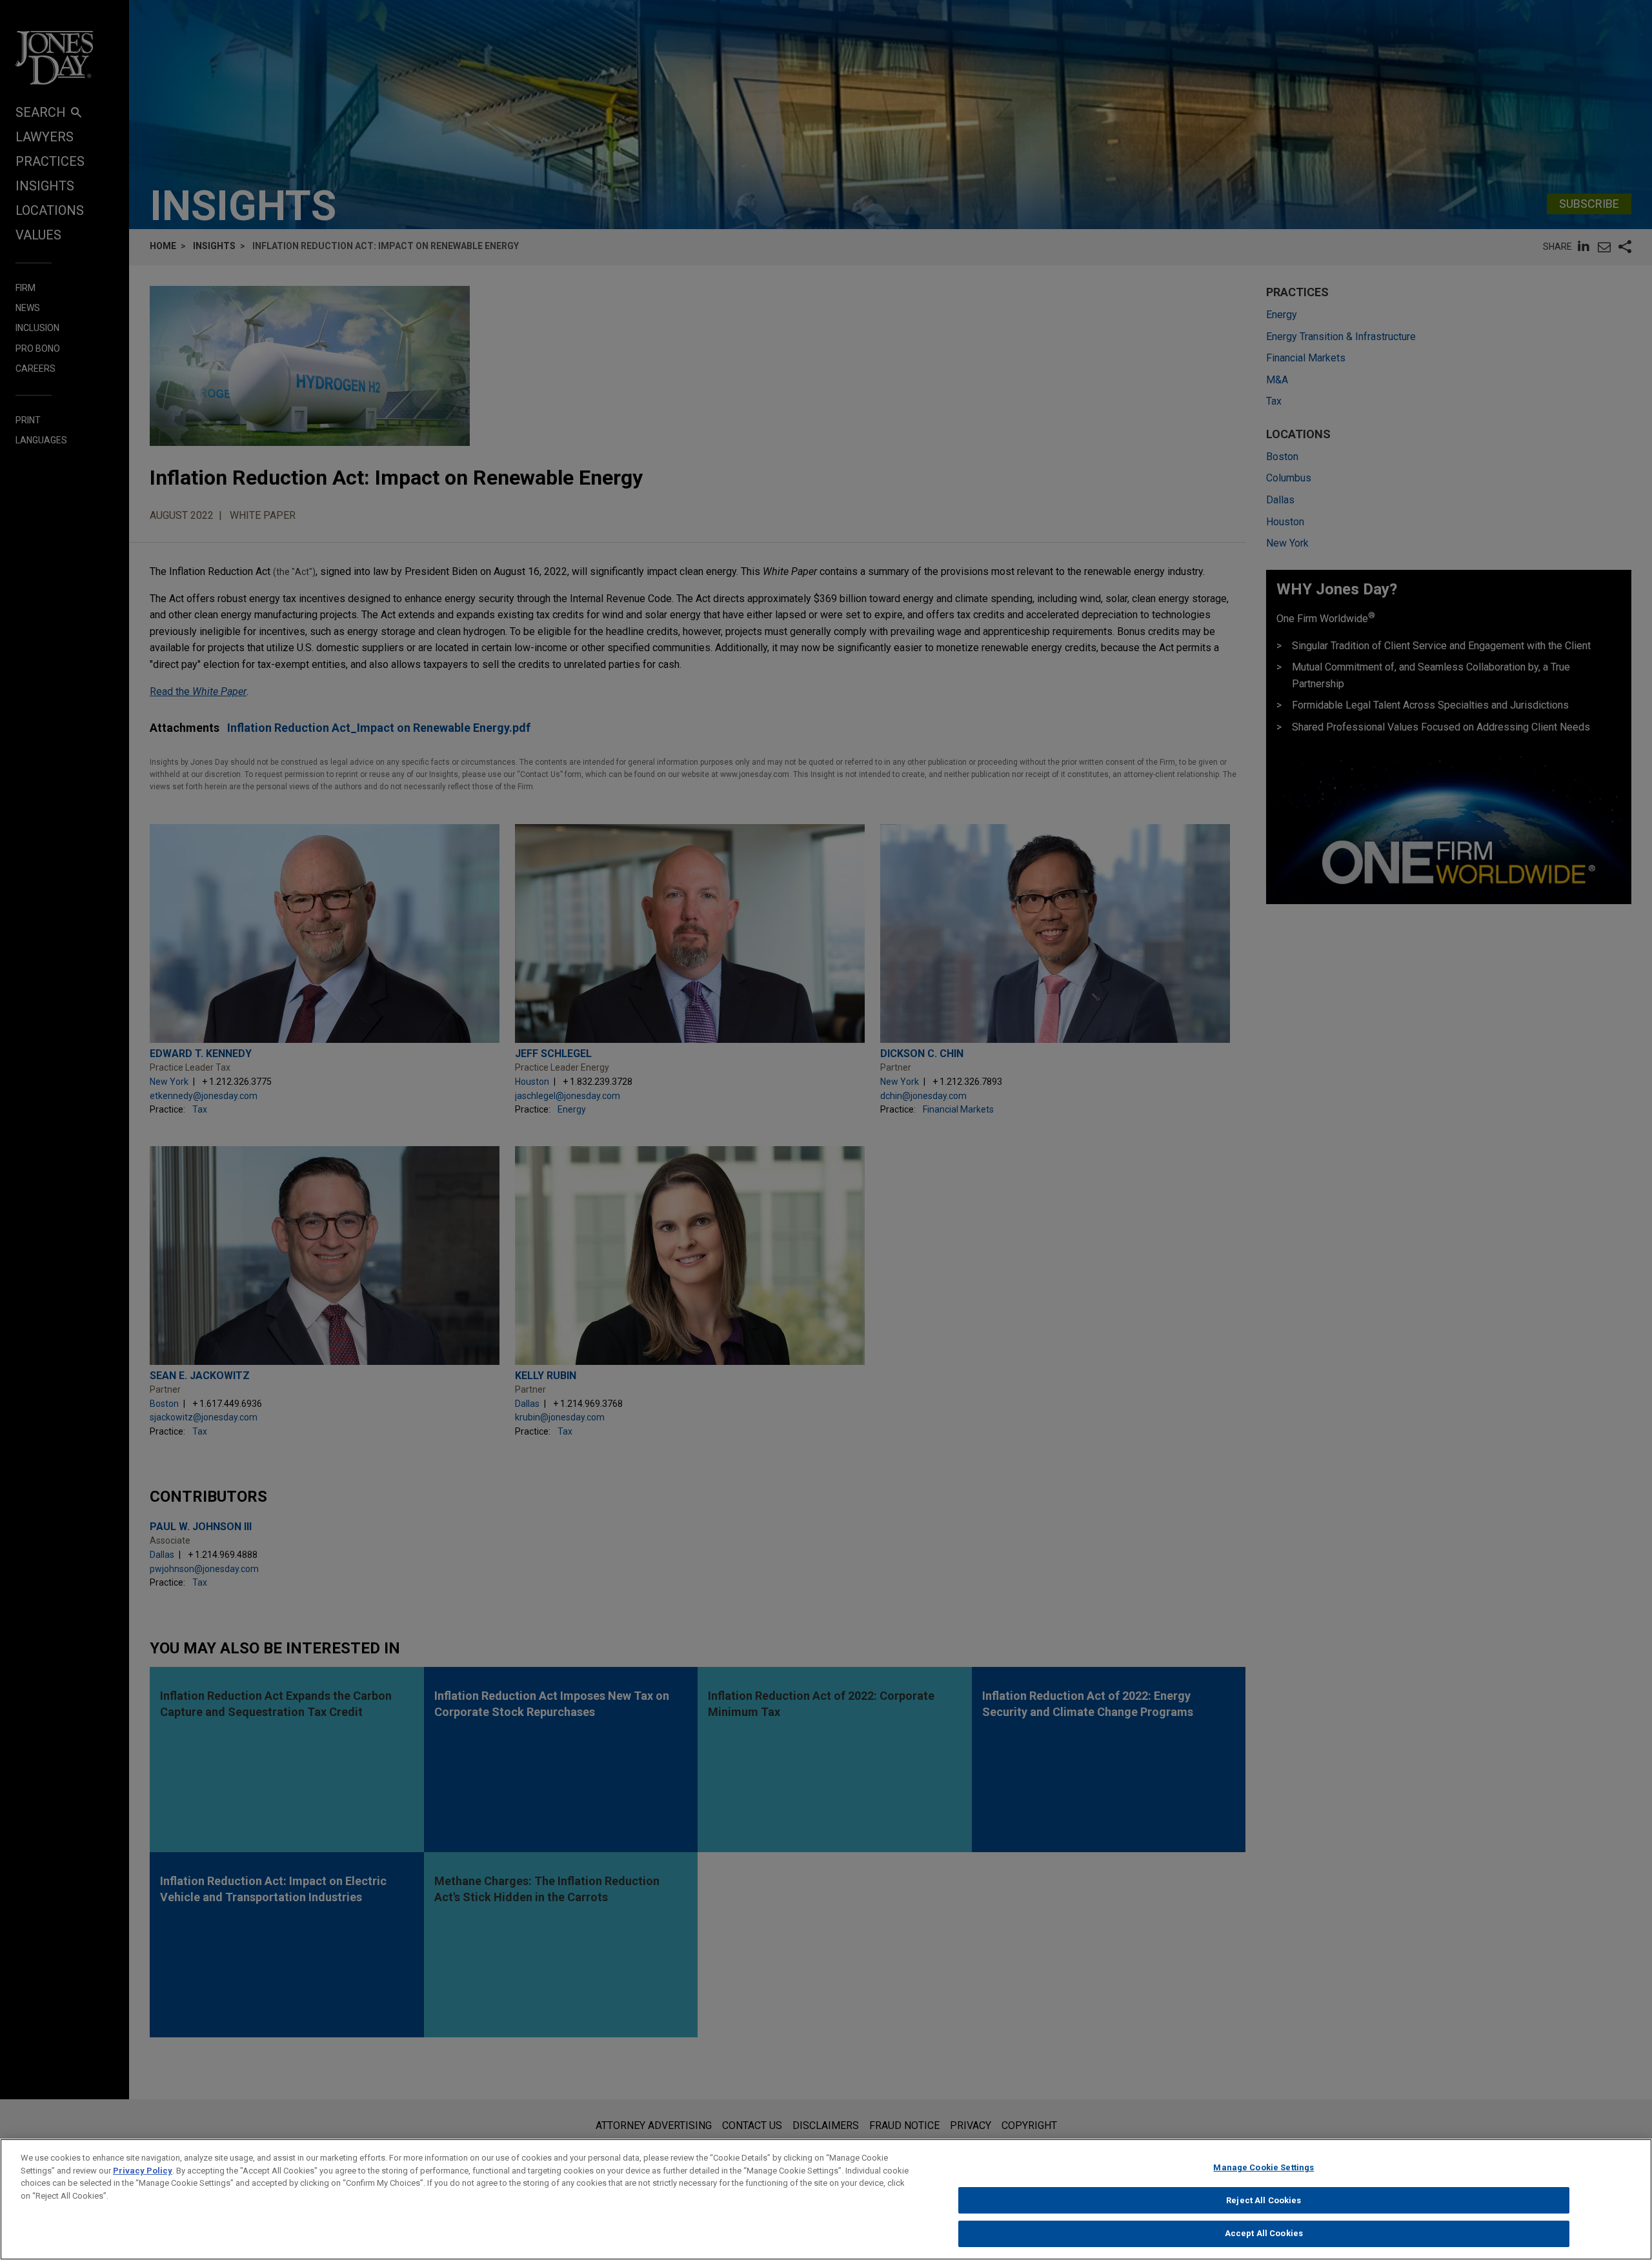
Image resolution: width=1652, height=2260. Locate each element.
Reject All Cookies (1264, 2200)
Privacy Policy (143, 2171)
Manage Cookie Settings (1264, 2167)
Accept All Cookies (1264, 2233)
